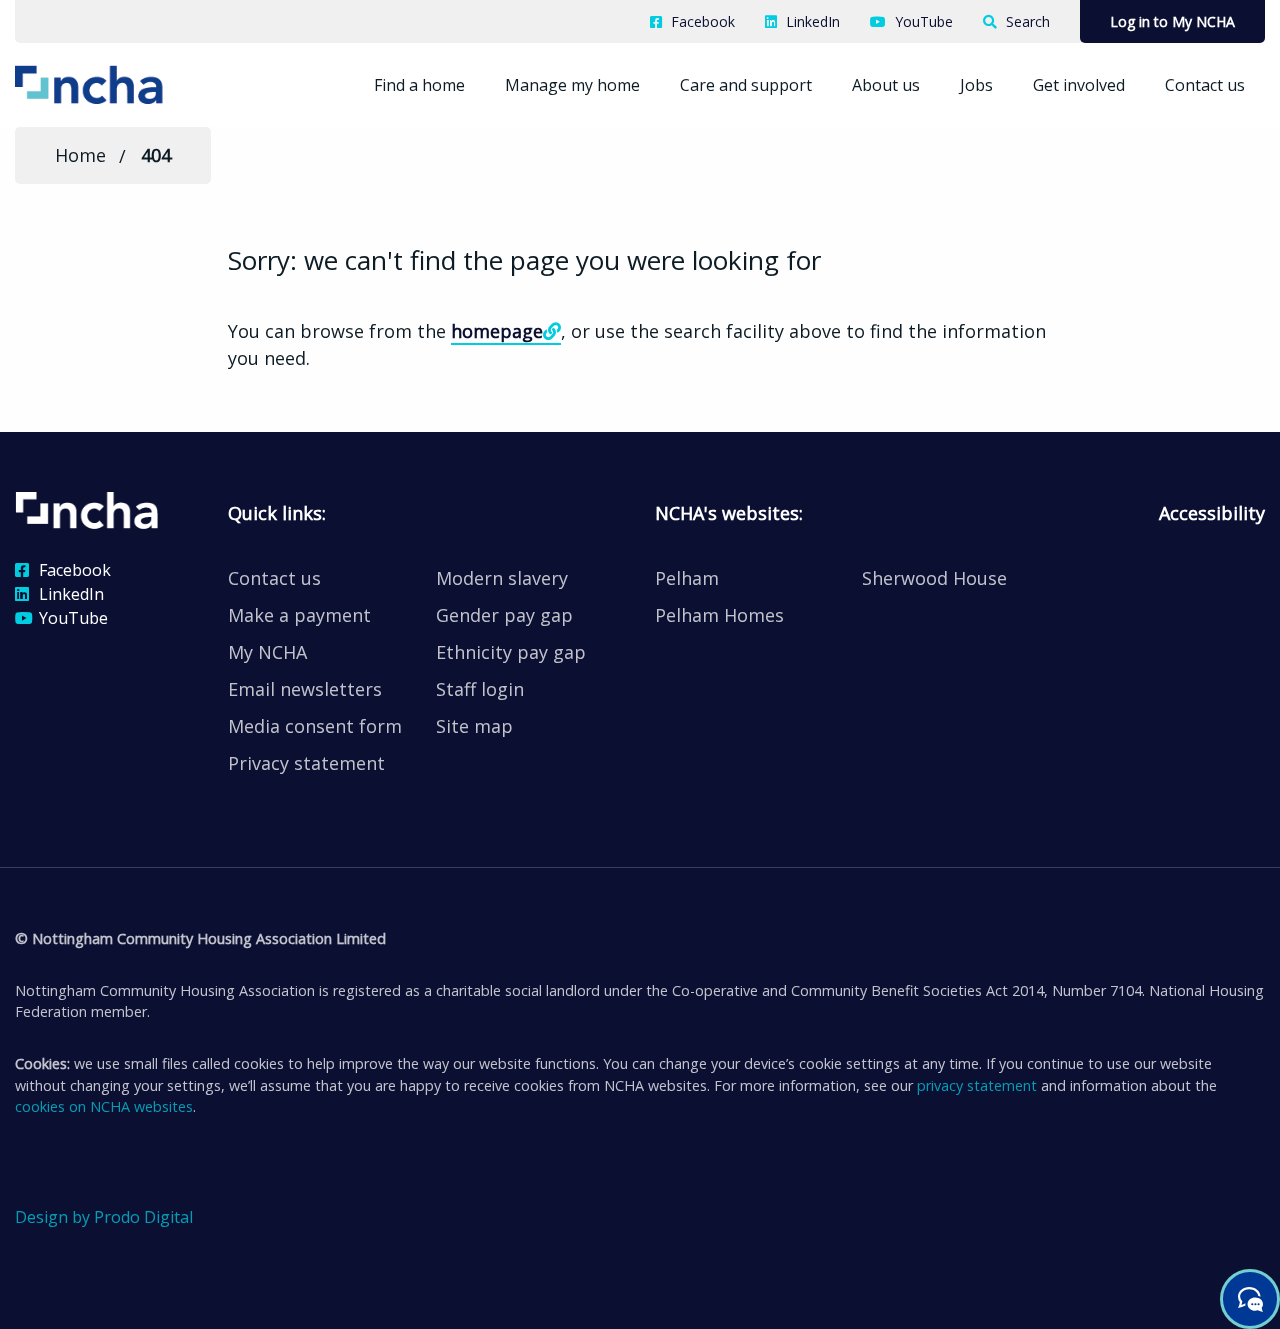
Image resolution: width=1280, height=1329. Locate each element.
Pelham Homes (719, 615)
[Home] (119, 83)
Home (80, 155)
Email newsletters (305, 689)
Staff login (480, 689)
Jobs (976, 85)
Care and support (746, 85)
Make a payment (299, 615)
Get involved (1079, 85)
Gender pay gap (504, 615)
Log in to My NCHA (1172, 21)
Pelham (687, 578)
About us (886, 85)
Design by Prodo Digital (104, 1217)
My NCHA (267, 652)
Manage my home (572, 85)
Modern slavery (502, 578)
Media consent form (315, 726)
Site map (474, 726)
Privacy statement (306, 763)
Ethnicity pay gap (511, 652)
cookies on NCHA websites (104, 1106)
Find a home (419, 85)
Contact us (1205, 85)
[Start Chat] (1250, 1299)
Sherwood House (934, 578)
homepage (497, 331)
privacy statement (977, 1085)
